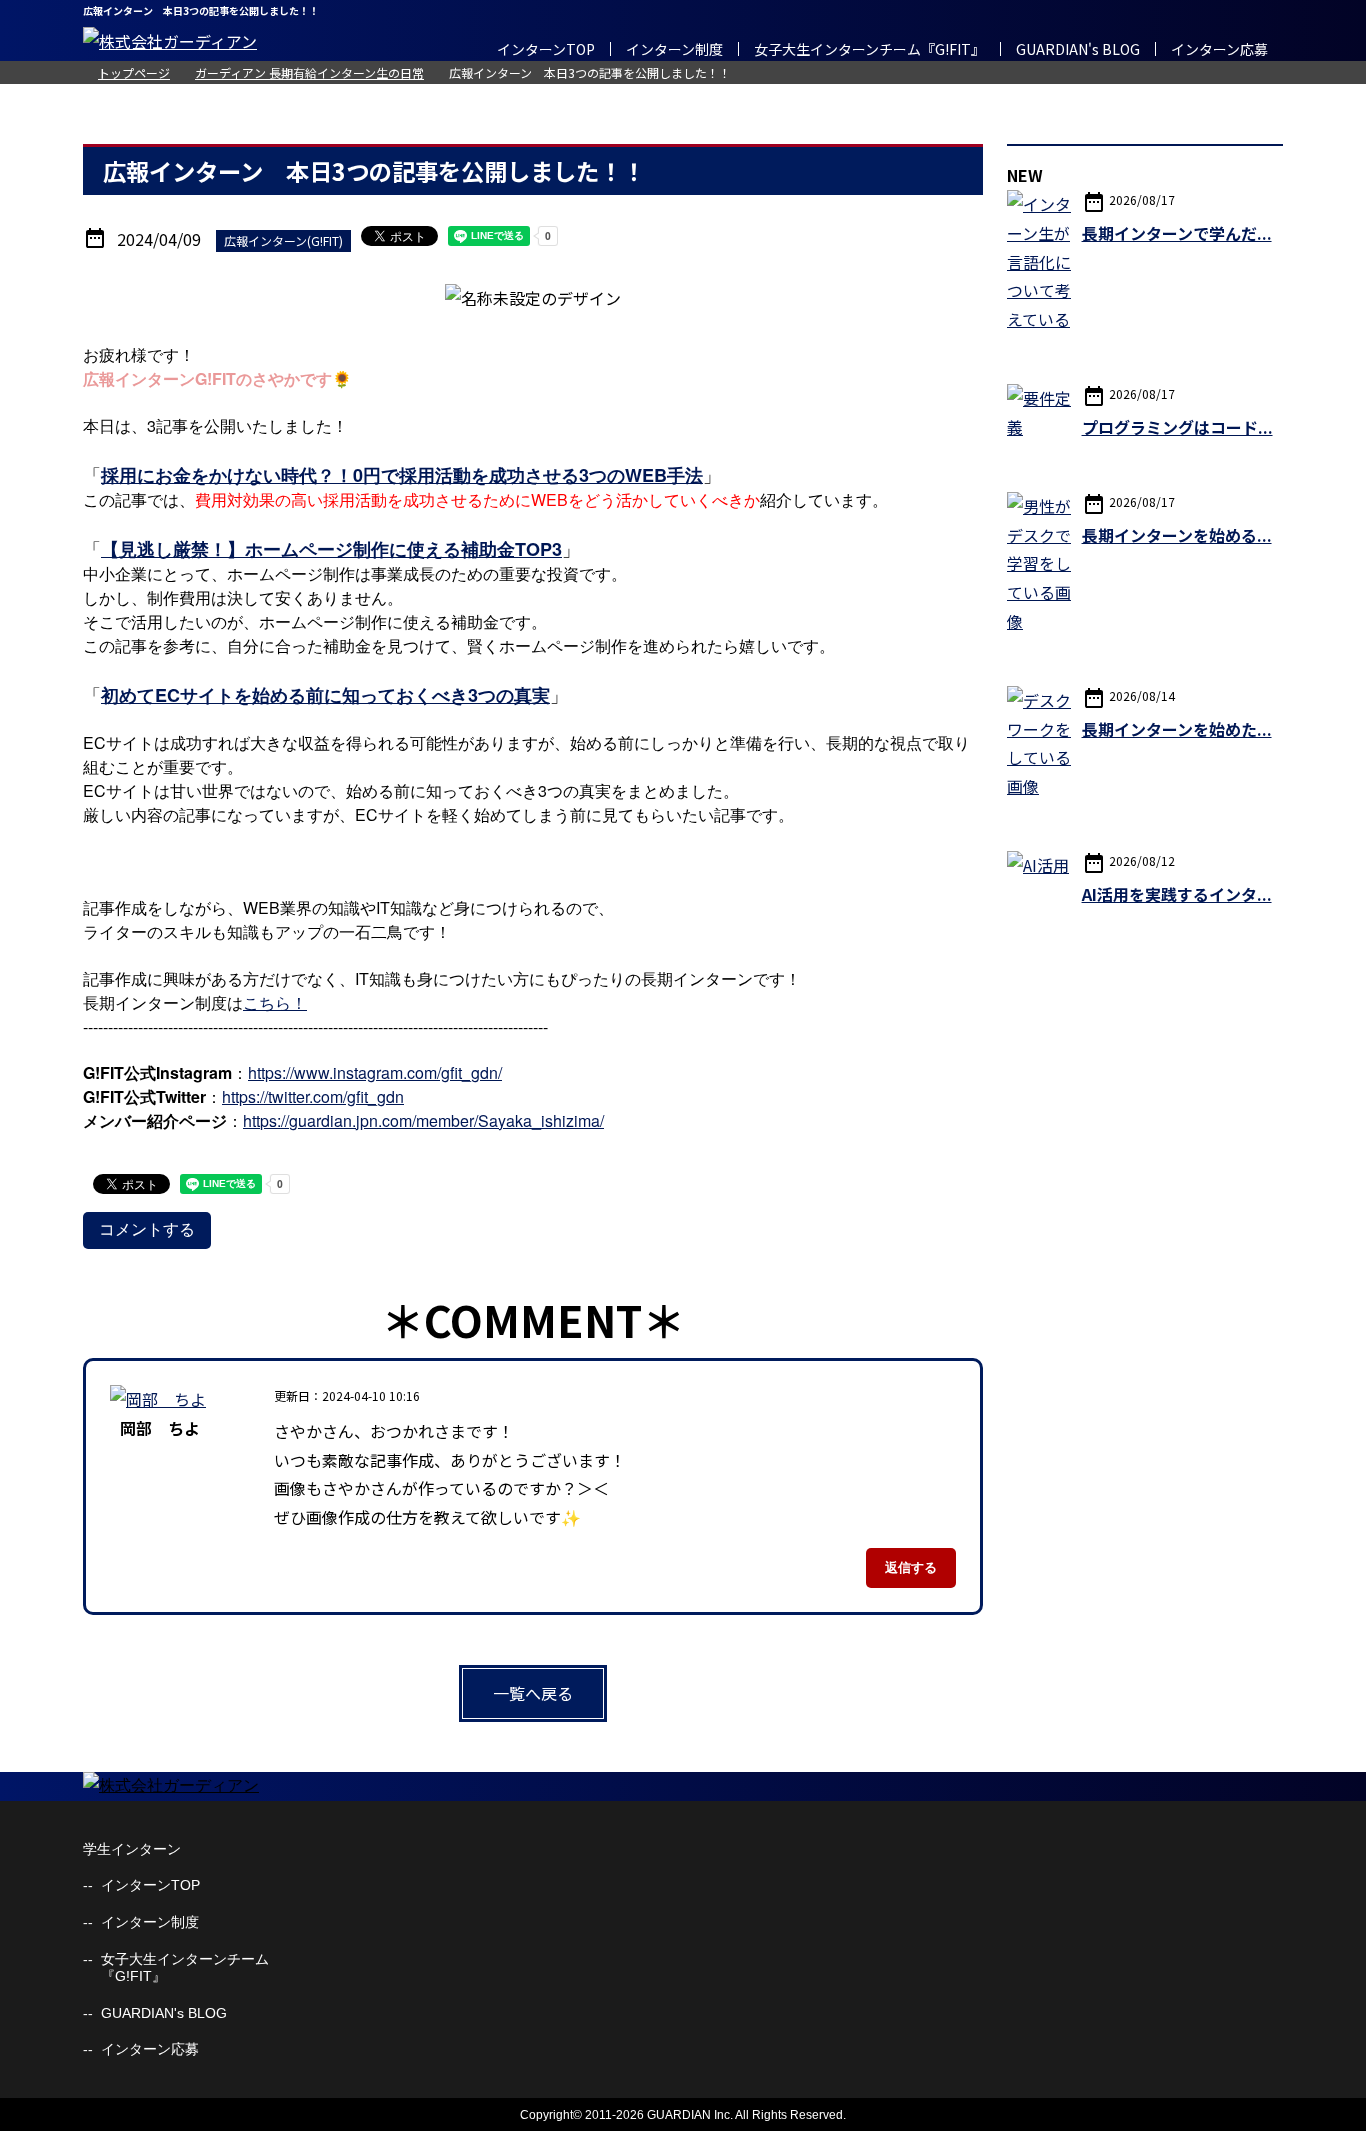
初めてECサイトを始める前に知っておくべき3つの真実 (325, 695)
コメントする (147, 1229)
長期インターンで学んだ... (1177, 233)
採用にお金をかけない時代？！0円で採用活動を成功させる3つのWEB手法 (402, 475)
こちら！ (275, 1002)
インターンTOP (546, 49)
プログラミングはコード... (1177, 427)
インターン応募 (1219, 49)
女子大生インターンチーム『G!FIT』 (869, 49)
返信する (911, 1567)
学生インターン (132, 1849)
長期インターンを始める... (1177, 535)
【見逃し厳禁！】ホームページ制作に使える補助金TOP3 (331, 549)
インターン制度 (674, 49)
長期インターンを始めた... (1177, 729)
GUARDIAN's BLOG (1078, 49)
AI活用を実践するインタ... (1177, 894)
